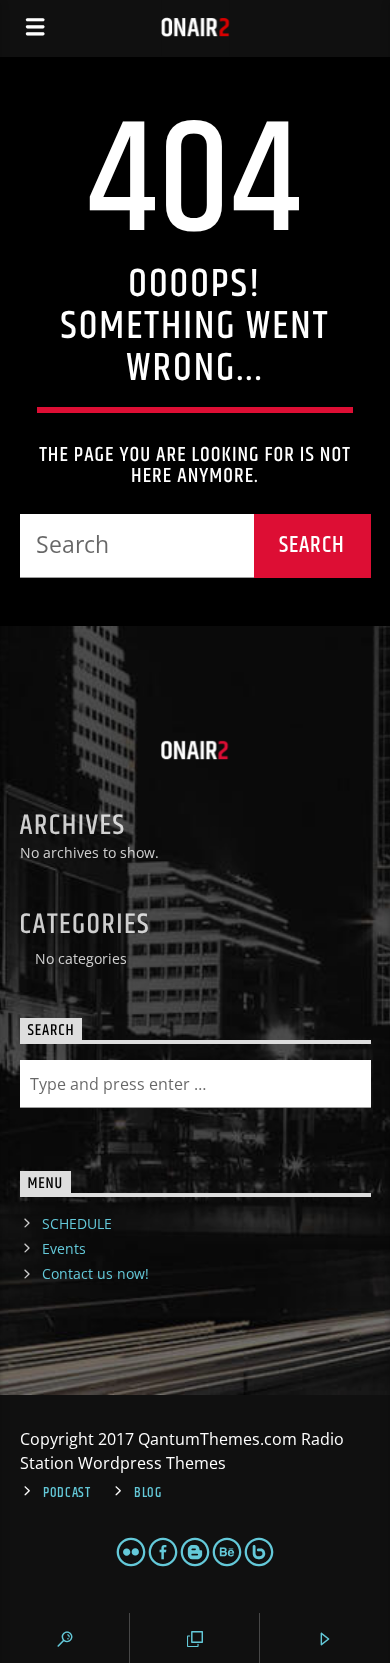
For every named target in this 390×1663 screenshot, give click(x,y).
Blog (148, 1493)
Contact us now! (95, 1273)
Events (64, 1248)
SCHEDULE (77, 1223)
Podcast (67, 1493)
